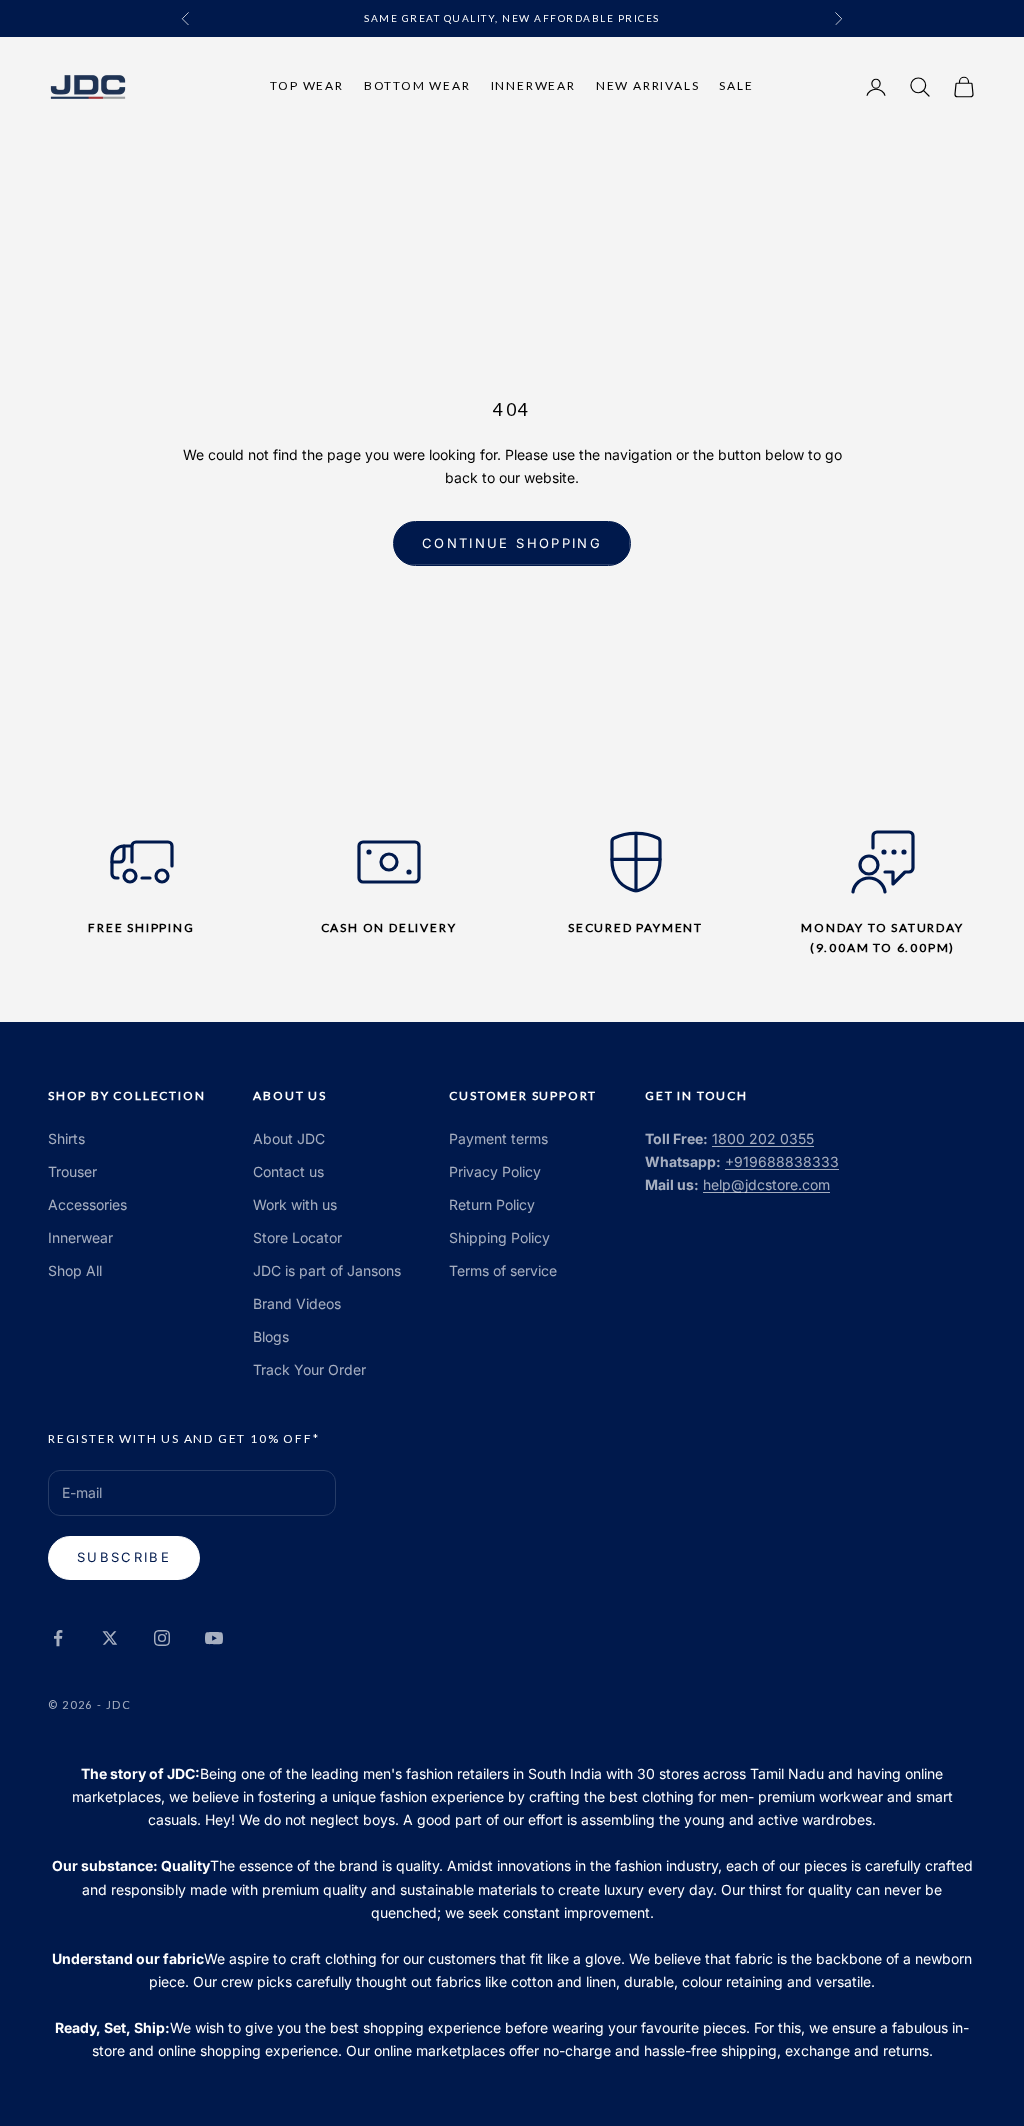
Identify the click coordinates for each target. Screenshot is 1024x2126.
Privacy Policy (495, 1171)
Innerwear (533, 85)
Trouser (72, 1171)
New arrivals (648, 85)
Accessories (87, 1204)
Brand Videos (297, 1303)
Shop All (75, 1270)
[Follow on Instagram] (162, 1638)
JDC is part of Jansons (327, 1270)
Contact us (288, 1171)
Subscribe (124, 1557)
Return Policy (492, 1204)
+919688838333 (782, 1161)
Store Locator (297, 1237)
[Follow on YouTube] (214, 1638)
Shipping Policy (499, 1237)
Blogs (271, 1336)
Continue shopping (512, 543)
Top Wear (306, 85)
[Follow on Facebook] (58, 1638)
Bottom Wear (417, 85)
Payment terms (498, 1138)
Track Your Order (309, 1369)
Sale (736, 85)
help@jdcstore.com (766, 1184)
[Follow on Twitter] (110, 1638)
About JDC (289, 1138)
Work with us (295, 1204)
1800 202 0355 (763, 1138)
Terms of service (503, 1270)
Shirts (66, 1138)
